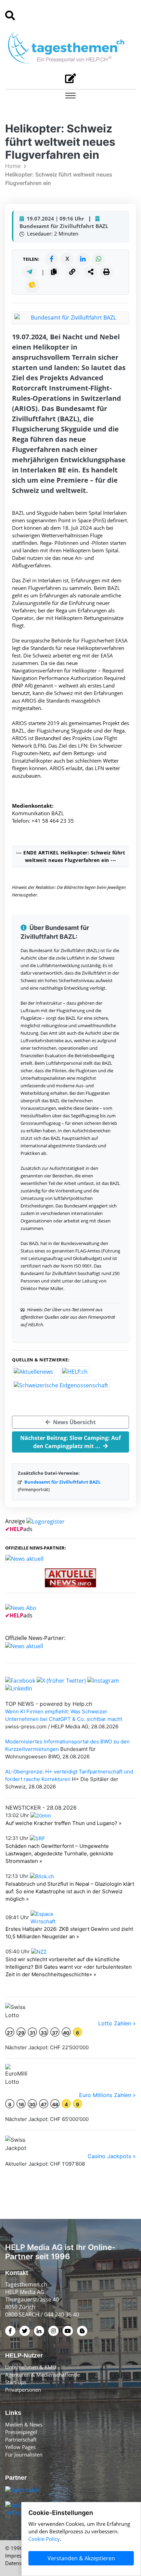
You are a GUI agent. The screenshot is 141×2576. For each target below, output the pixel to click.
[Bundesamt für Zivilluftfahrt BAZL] (70, 317)
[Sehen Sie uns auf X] (61, 1680)
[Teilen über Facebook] (51, 259)
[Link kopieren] (72, 272)
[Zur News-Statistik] (32, 285)
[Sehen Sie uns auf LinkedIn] (19, 1688)
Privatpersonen (23, 2390)
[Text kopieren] (54, 272)
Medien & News (24, 2424)
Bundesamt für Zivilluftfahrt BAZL (62, 1482)
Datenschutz (20, 2563)
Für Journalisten (24, 2454)
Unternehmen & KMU (31, 2367)
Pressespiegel (21, 2432)
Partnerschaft (21, 2439)
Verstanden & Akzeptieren (81, 2558)
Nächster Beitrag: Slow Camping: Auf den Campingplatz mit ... (70, 1442)
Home (13, 166)
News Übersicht (74, 1422)
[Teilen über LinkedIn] (83, 259)
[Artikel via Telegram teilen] (29, 272)
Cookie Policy (44, 2539)
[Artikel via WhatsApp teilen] (99, 259)
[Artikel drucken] (106, 272)
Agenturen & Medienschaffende (42, 2375)
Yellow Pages (20, 2447)
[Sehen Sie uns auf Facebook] (20, 1680)
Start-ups (16, 2382)
